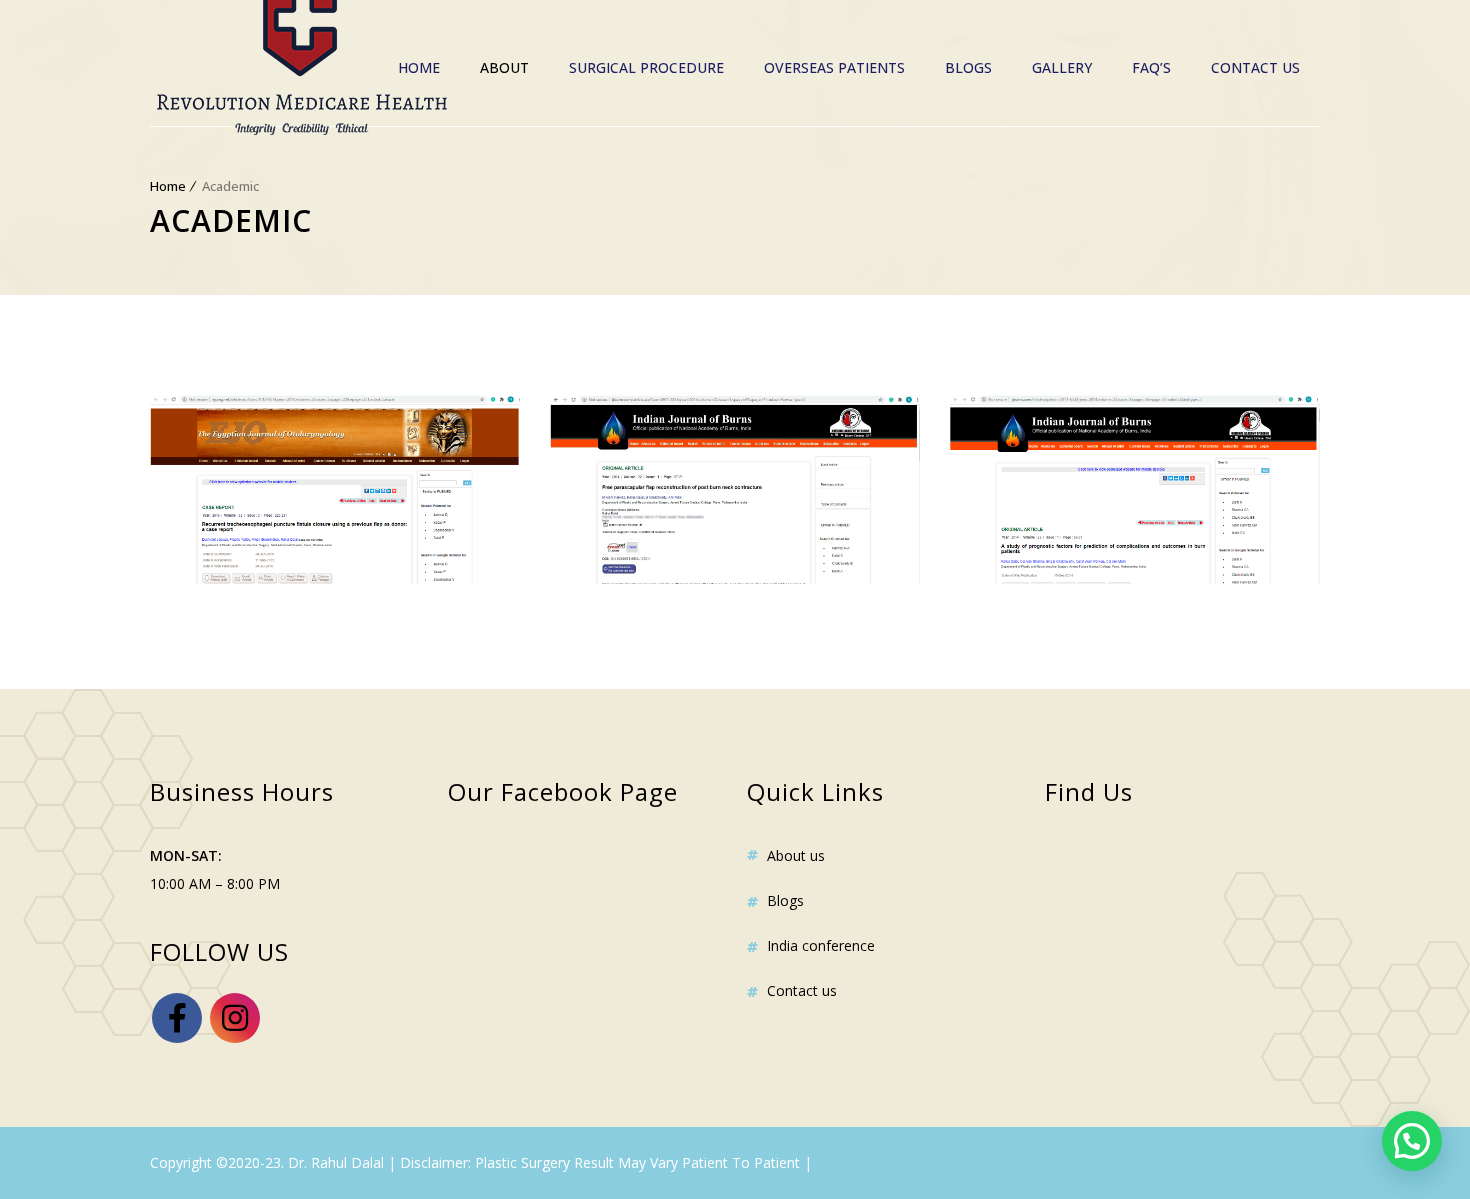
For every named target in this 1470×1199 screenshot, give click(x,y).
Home (419, 67)
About (504, 67)
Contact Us (1255, 67)
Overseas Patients (834, 67)
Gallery (1062, 67)
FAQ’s (1151, 67)
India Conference (821, 945)
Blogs (968, 67)
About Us (796, 855)
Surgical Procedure (646, 67)
